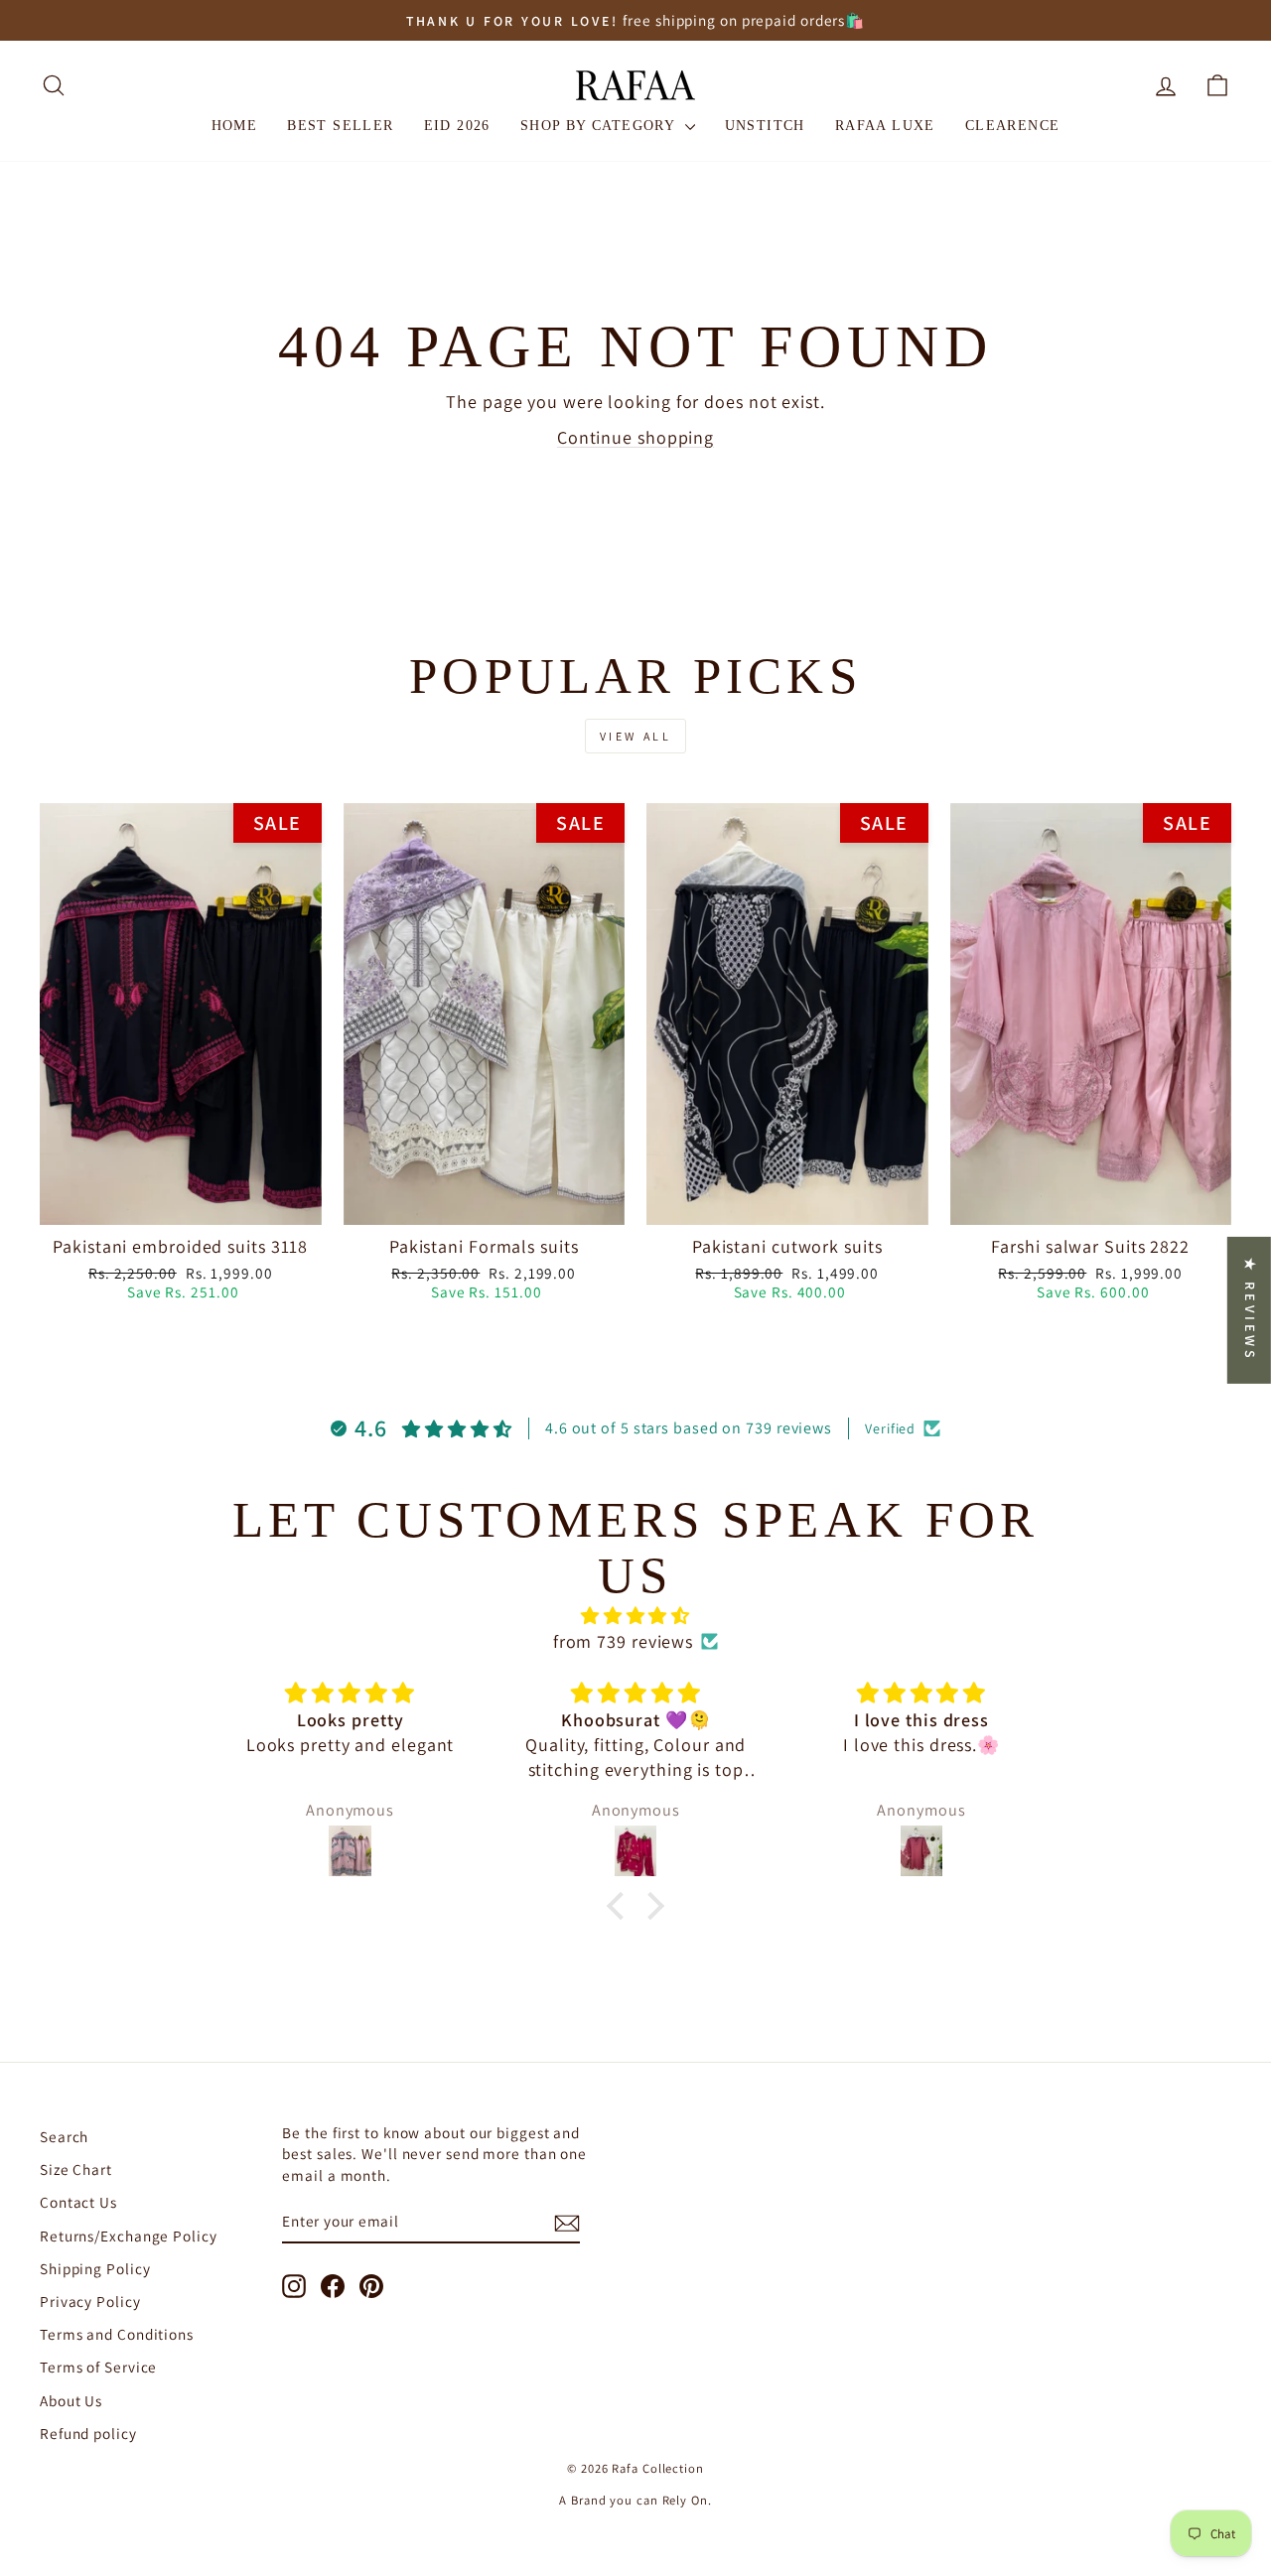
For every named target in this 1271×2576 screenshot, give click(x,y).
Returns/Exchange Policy (129, 2236)
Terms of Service (98, 2367)
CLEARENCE (1013, 126)
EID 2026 (457, 126)
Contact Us (78, 2202)
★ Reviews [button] (1250, 1309)
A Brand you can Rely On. (635, 2500)
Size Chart (76, 2169)
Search (64, 2136)
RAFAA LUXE (885, 126)
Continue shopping (635, 437)
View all (636, 736)
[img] (635, 1616)
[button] (620, 1906)
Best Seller (340, 126)
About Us (71, 2400)
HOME (235, 126)
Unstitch (765, 126)
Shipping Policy (95, 2268)
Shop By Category (600, 126)
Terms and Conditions (117, 2334)
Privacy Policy (90, 2301)
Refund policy (88, 2433)
